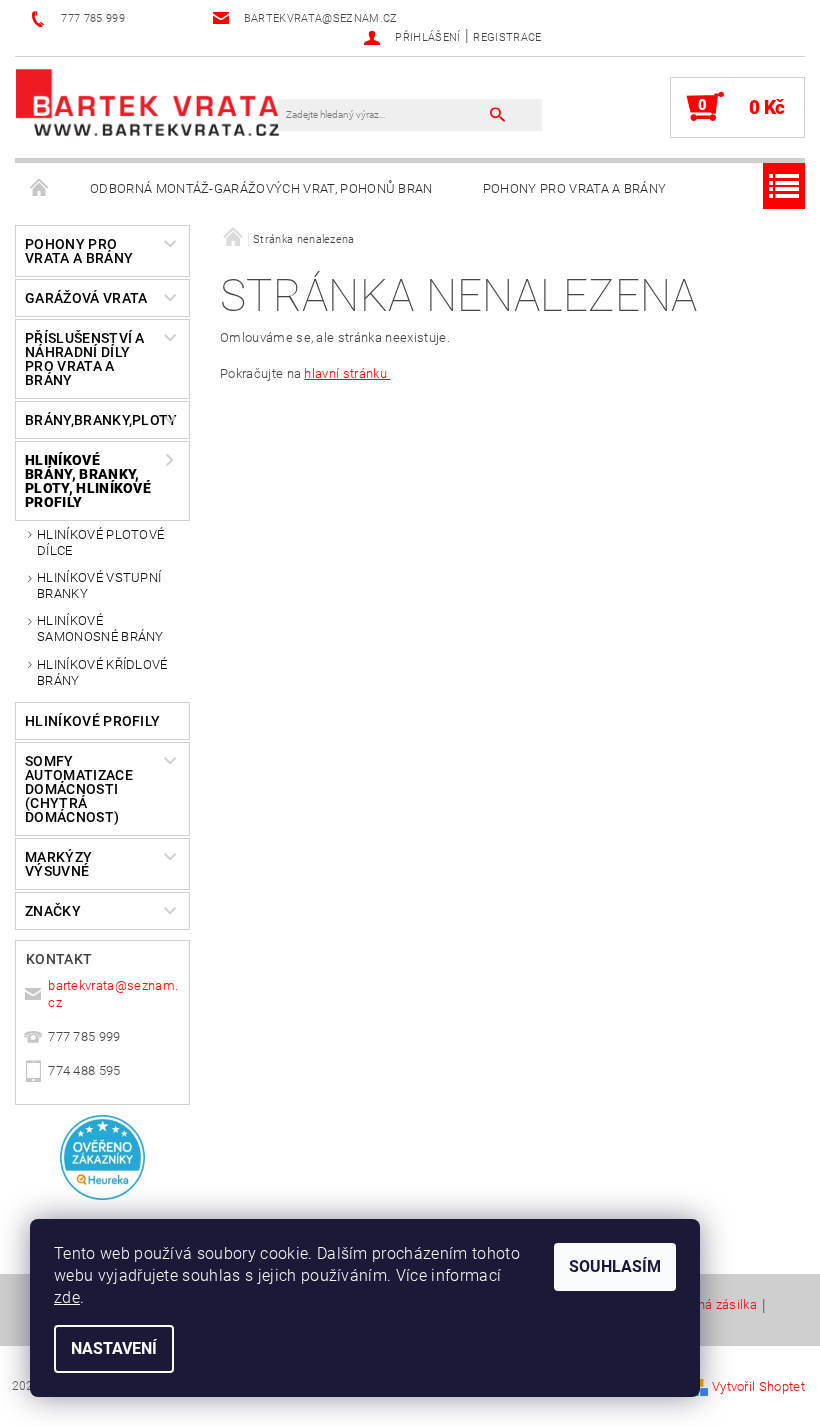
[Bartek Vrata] (147, 101)
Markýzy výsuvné (58, 864)
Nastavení (114, 1348)
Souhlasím (615, 1266)
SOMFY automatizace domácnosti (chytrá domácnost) (79, 789)
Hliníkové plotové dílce (100, 542)
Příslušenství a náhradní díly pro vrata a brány (85, 359)
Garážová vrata (86, 298)
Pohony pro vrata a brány (575, 188)
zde (67, 1297)
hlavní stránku (347, 373)
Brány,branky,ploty (94, 420)
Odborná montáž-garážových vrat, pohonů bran (261, 188)
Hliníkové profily (92, 721)
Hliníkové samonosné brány (100, 628)
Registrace (507, 37)
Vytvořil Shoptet (758, 1386)
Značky (53, 911)
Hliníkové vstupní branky (99, 585)
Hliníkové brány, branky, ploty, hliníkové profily (88, 481)
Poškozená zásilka (702, 1305)
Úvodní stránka (40, 189)
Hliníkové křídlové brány (102, 672)
